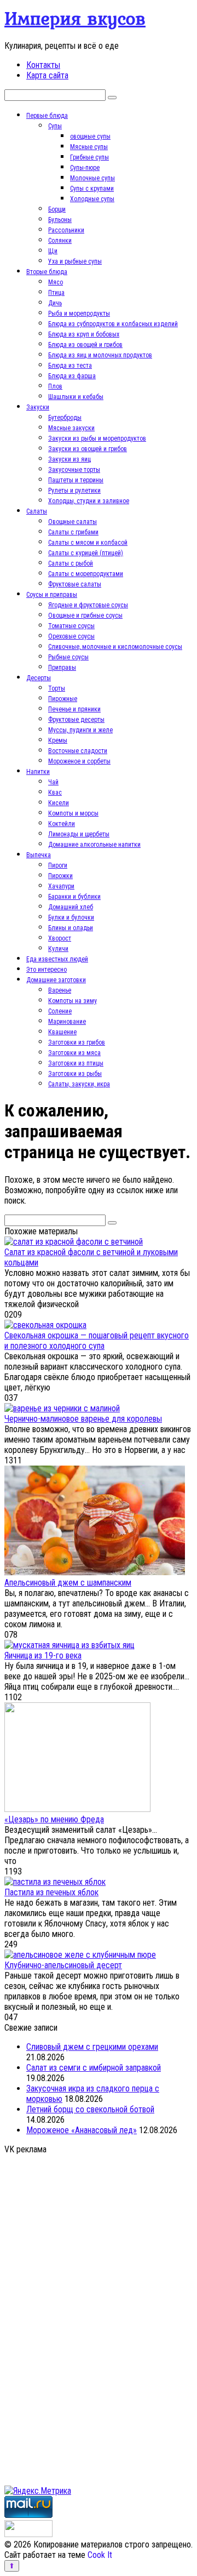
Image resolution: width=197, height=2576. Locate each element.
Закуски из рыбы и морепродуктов (97, 438)
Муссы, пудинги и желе (80, 730)
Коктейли (62, 824)
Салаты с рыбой (71, 563)
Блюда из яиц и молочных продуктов (100, 355)
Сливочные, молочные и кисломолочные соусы (115, 647)
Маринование (67, 1022)
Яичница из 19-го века (43, 1655)
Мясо (56, 282)
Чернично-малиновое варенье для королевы (83, 1419)
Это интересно (47, 970)
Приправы (62, 668)
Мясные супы (89, 147)
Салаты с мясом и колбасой (88, 543)
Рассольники (66, 230)
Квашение (62, 1032)
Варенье (60, 990)
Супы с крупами (92, 189)
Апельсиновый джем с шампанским (68, 1583)
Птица (56, 293)
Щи (53, 251)
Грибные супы (89, 157)
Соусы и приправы (52, 595)
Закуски (38, 407)
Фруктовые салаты (75, 584)
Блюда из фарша (72, 376)
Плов (55, 386)
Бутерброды (65, 418)
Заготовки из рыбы (75, 1074)
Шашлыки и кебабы (76, 397)
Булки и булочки (71, 917)
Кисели (59, 803)
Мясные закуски (71, 428)
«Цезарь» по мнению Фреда (54, 1819)
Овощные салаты (73, 522)
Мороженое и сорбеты (79, 761)
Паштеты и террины (76, 480)
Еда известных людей (57, 959)
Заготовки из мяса (74, 1053)
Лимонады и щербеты (79, 834)
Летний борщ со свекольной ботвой (90, 2109)
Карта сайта (47, 75)
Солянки (60, 241)
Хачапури (61, 886)
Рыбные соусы (68, 657)
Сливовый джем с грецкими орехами (92, 2047)
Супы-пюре (85, 168)
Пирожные (63, 699)
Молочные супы (92, 178)
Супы (55, 126)
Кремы (58, 740)
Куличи (58, 949)
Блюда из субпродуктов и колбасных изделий (113, 324)
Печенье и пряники (74, 709)
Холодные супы (92, 199)
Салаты (37, 511)
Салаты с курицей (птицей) (86, 553)
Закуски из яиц (69, 459)
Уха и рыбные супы (75, 261)
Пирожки (60, 876)
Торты (57, 688)
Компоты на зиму (73, 1001)
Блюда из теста (70, 366)
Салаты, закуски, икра (79, 1084)
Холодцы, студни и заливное (89, 501)
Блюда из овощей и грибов (85, 345)
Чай (53, 782)
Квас (55, 793)
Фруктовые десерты (76, 720)
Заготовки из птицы (76, 1063)
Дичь (55, 303)
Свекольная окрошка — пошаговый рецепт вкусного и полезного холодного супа (97, 1341)
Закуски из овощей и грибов (88, 449)
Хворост (60, 938)
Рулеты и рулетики (74, 491)
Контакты (43, 65)
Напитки (38, 772)
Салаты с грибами (73, 532)
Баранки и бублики (74, 897)
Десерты (39, 678)
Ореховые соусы (71, 636)
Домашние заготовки (56, 980)
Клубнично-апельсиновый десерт (63, 1965)
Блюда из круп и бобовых (84, 334)
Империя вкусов (75, 18)
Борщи (57, 209)
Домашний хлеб (71, 907)
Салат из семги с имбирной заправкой (94, 2068)
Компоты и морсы (73, 813)
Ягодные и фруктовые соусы (88, 605)
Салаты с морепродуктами (86, 574)
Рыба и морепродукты (79, 314)
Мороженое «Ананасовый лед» (82, 2130)
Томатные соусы (71, 626)
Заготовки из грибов (77, 1042)
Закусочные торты (74, 470)
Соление (60, 1011)
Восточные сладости (78, 751)
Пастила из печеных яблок (51, 1892)
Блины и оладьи (71, 928)
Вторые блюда (47, 272)
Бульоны (60, 220)
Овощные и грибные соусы (85, 615)
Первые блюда (47, 116)
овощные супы (90, 136)
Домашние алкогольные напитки (94, 845)
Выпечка (39, 855)
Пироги (58, 865)
